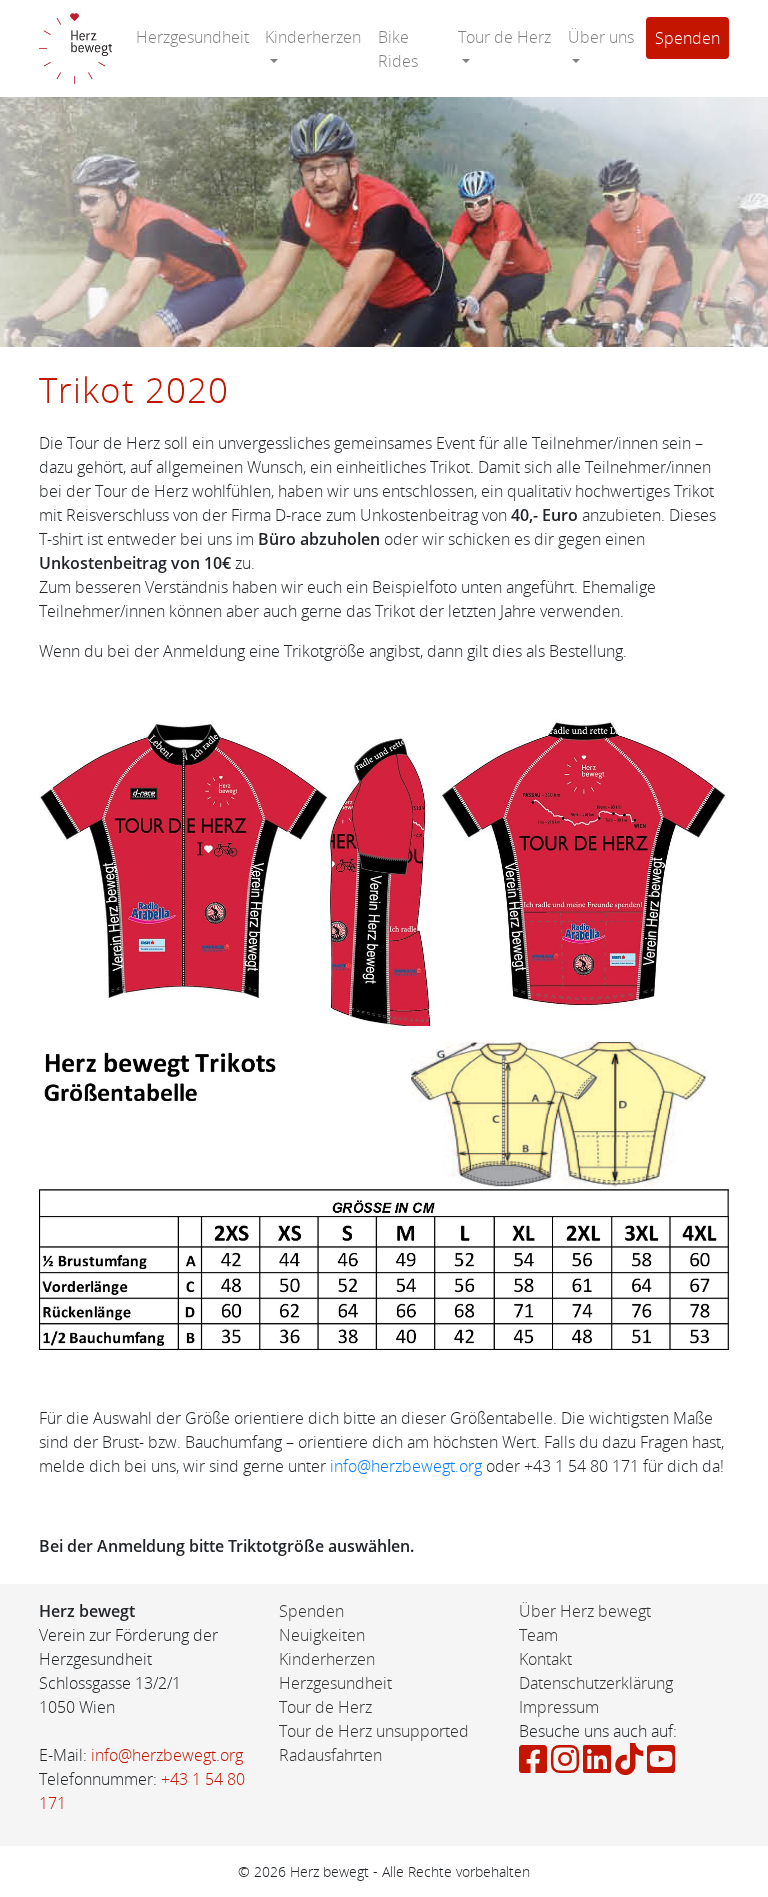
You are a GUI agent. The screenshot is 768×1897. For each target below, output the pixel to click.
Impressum (559, 1707)
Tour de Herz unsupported (374, 1731)
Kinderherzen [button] (313, 37)
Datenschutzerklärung (596, 1683)
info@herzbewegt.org (406, 1466)
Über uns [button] (601, 37)
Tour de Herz (325, 1707)
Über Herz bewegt (585, 1611)
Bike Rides (398, 49)
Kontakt (545, 1659)
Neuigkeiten (322, 1635)
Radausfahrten (330, 1755)
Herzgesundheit (192, 37)
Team (538, 1635)
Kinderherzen (327, 1659)
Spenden (687, 38)
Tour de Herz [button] (504, 37)
